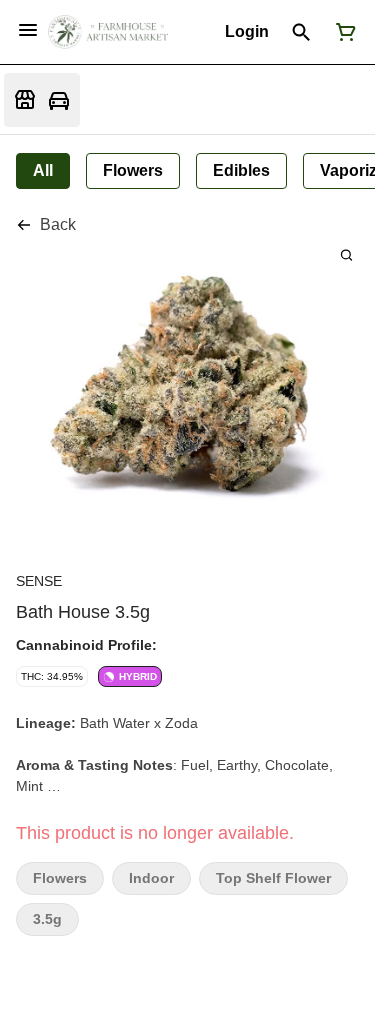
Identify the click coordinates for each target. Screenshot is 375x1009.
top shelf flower (273, 878)
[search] (346, 254)
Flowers (60, 878)
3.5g (47, 919)
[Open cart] (342, 32)
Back (58, 224)
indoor (151, 878)
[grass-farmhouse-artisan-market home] (108, 32)
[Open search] (301, 32)
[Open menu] (28, 30)
